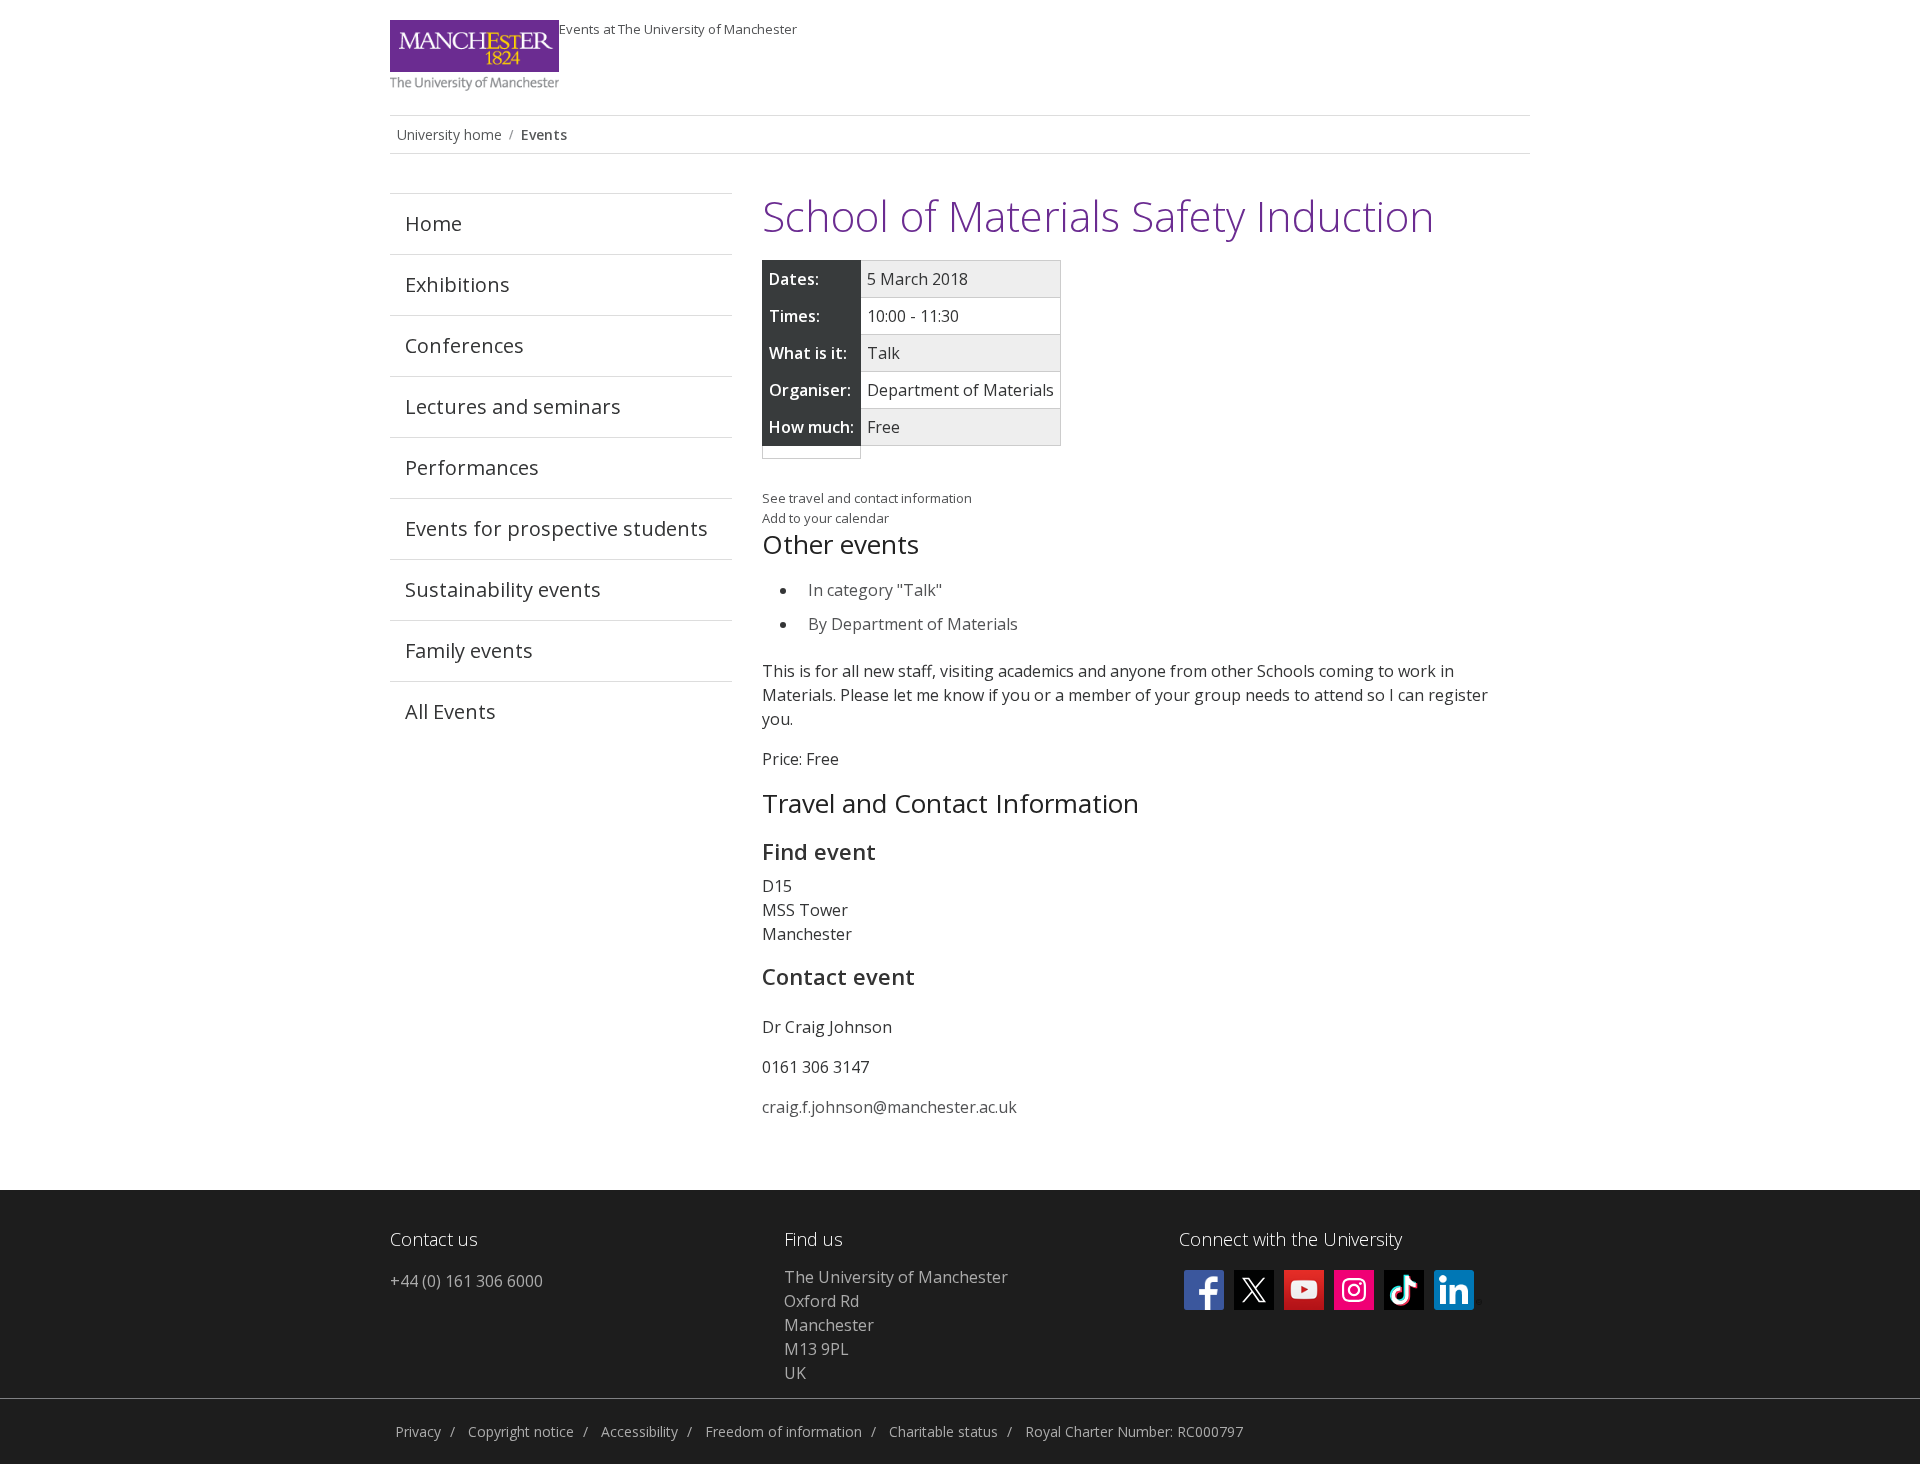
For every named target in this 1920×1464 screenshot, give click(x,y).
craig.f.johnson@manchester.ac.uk (889, 1107)
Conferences (464, 345)
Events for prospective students (556, 528)
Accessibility (639, 1431)
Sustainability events (503, 589)
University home (449, 134)
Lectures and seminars (513, 406)
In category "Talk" (875, 590)
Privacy (418, 1431)
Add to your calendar (825, 518)
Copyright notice (521, 1431)
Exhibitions (457, 284)
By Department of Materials (913, 624)
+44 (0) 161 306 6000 (466, 1281)
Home (433, 223)
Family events (469, 650)
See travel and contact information (867, 498)
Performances (472, 467)
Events (678, 29)
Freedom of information (783, 1431)
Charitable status (943, 1431)
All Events (450, 711)
